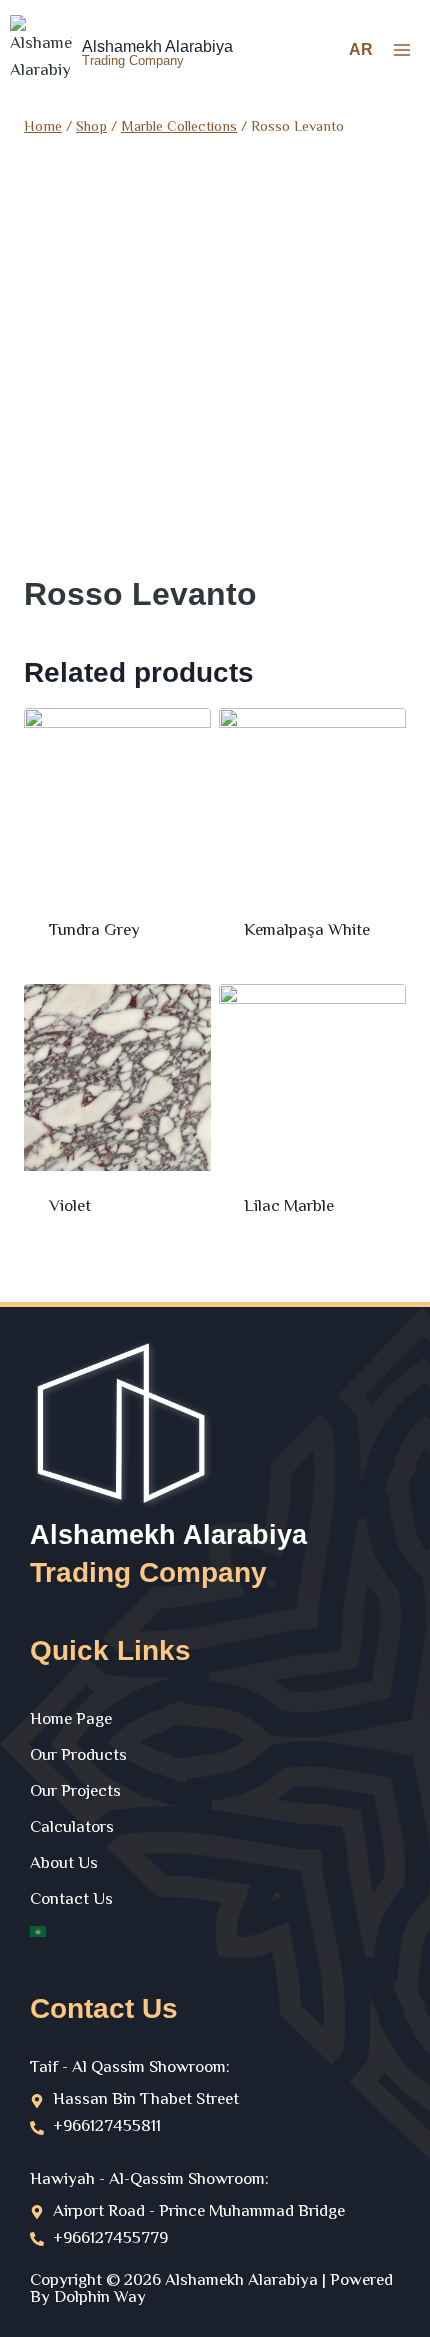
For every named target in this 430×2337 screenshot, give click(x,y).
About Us (64, 1864)
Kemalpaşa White (307, 931)
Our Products (78, 1756)
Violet (70, 1207)
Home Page (71, 1720)
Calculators (72, 1828)
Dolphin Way (100, 2298)
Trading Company (148, 1572)
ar (361, 49)
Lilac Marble (289, 1207)
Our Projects (75, 1792)
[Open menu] (401, 49)
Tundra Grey (94, 931)
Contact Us (71, 1900)
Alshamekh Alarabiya (168, 1535)
